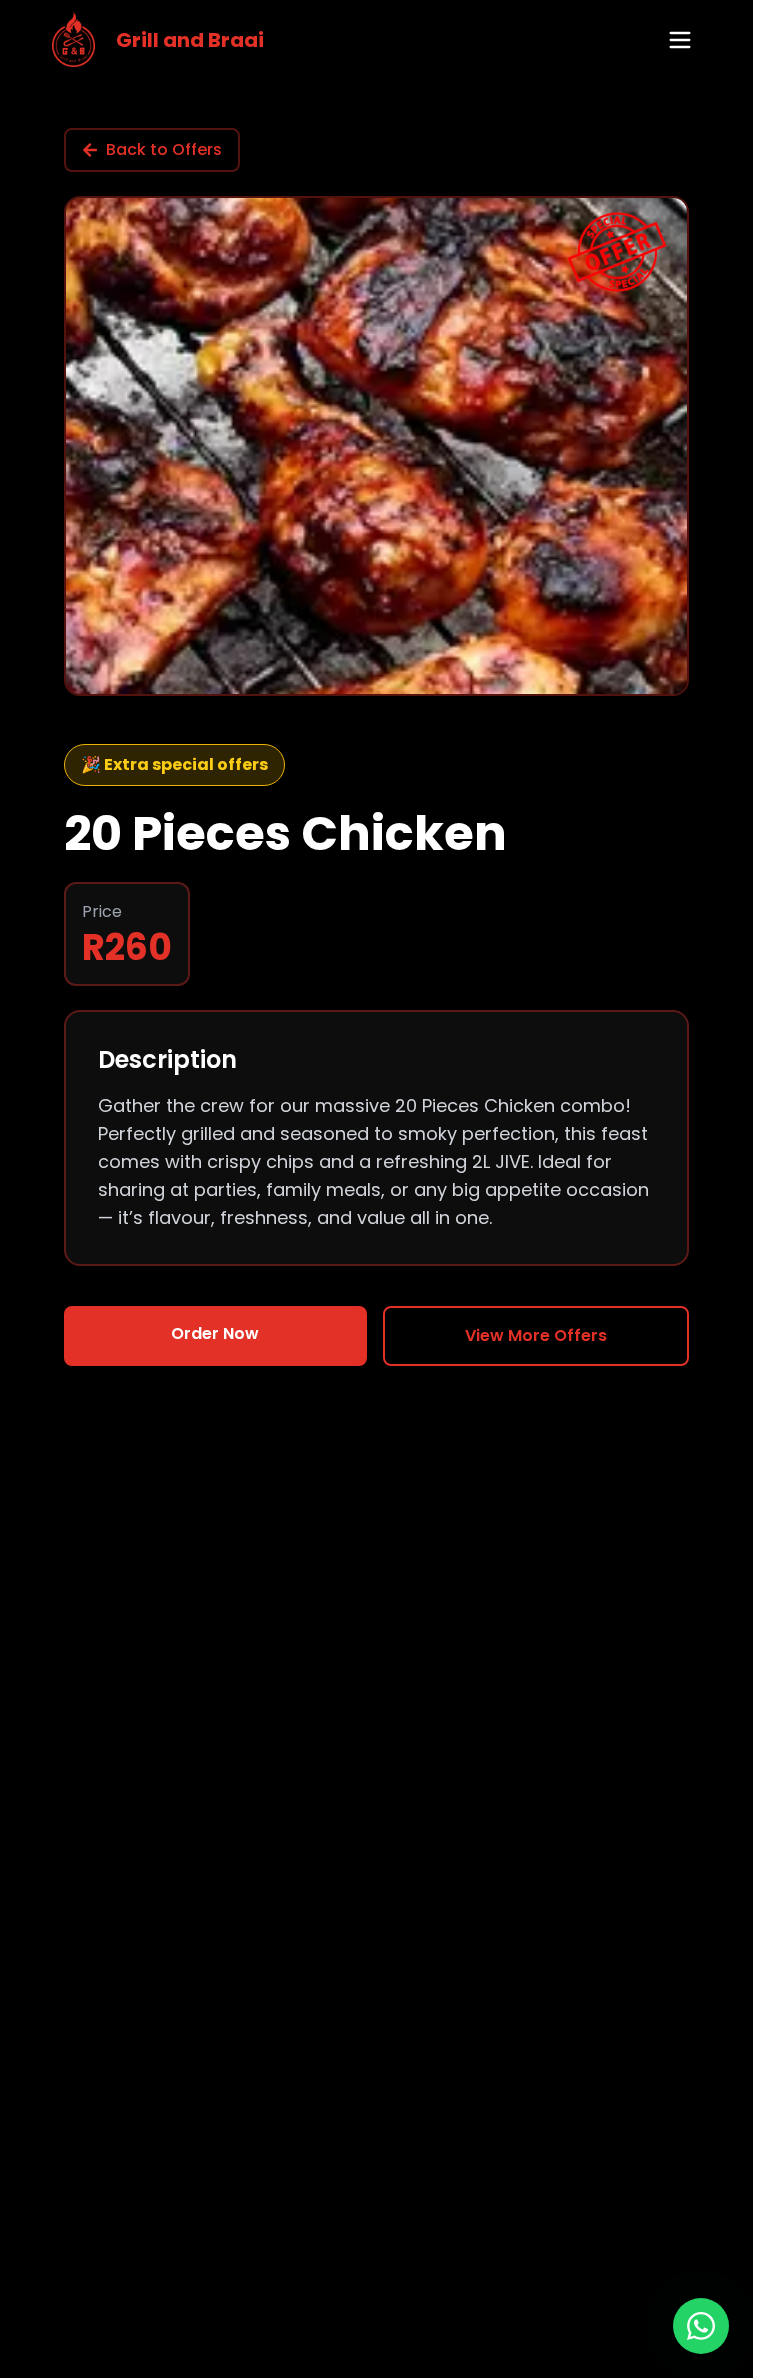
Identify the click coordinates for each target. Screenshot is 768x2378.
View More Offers (536, 1335)
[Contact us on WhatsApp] (701, 2326)
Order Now (215, 1333)
